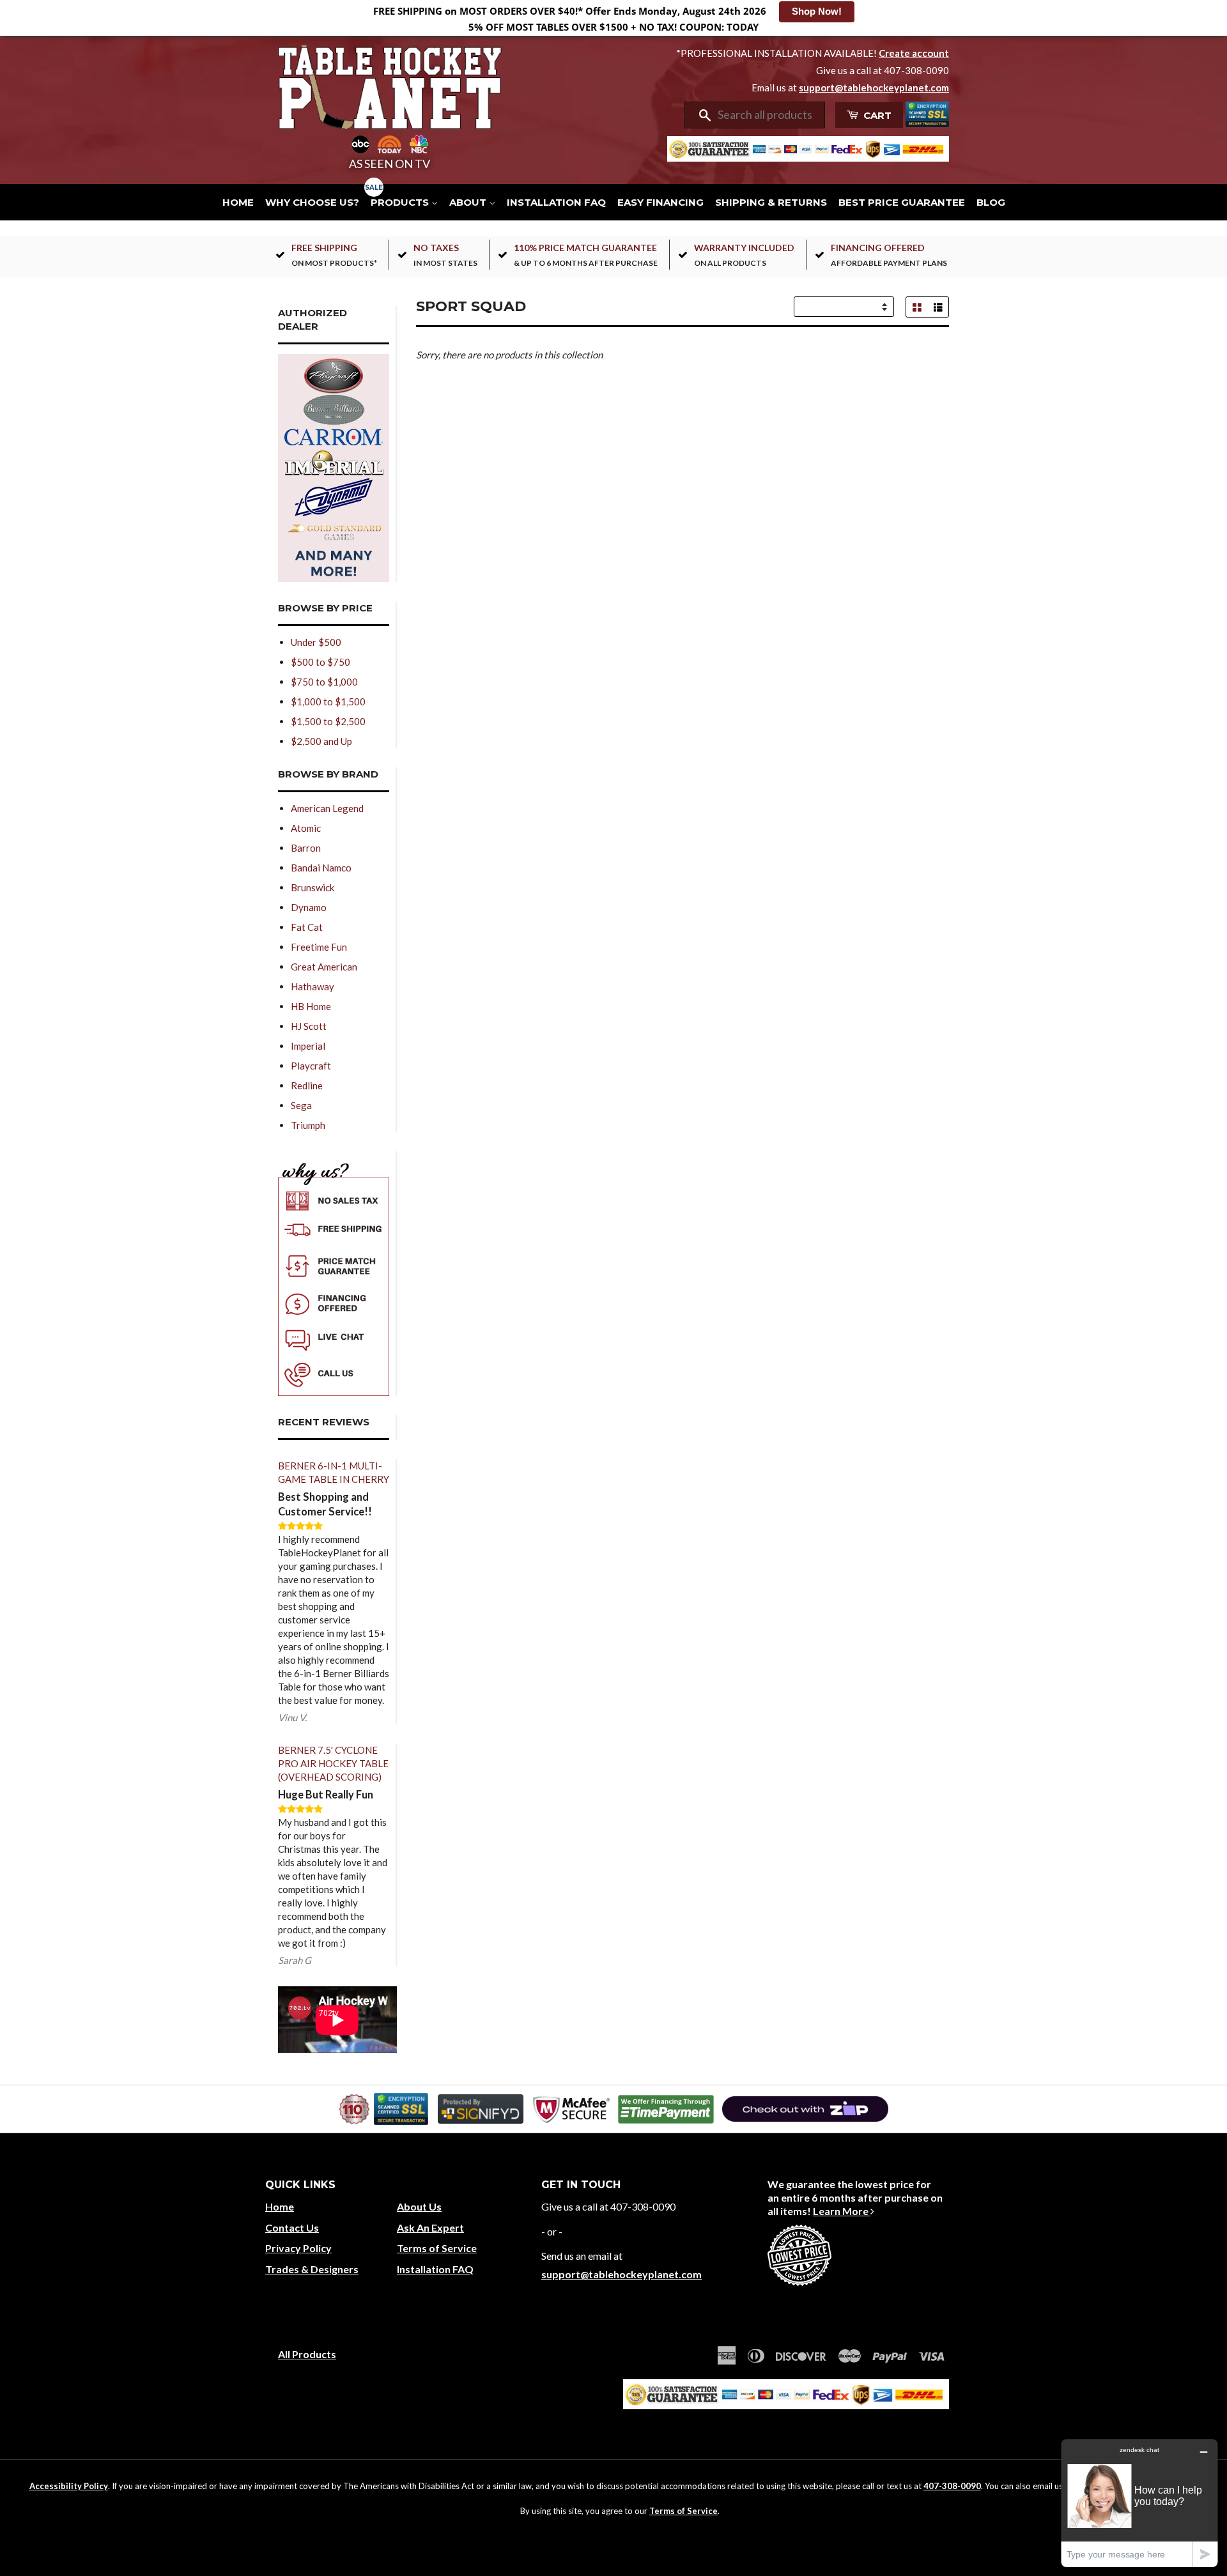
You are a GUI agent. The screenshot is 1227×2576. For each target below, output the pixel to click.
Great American (324, 967)
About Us (419, 2206)
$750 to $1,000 (324, 682)
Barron (306, 848)
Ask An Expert (430, 2227)
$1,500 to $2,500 (328, 721)
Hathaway (313, 986)
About (469, 202)
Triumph (308, 1125)
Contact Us (292, 2227)
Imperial (308, 1046)
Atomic (306, 828)
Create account (914, 53)
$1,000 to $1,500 (328, 701)
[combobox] (767, 115)
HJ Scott (309, 1026)
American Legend (327, 808)
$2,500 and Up (321, 741)
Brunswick (313, 887)
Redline (307, 1085)
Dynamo (309, 907)
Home (238, 202)
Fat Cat (307, 927)
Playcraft (311, 1066)
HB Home (311, 1006)
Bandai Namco (321, 868)
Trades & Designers (312, 2269)
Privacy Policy (298, 2248)
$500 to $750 (320, 662)
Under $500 (316, 642)
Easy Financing (660, 202)
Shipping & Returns (771, 202)
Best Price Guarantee (902, 202)
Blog (991, 202)
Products (401, 202)
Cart (876, 115)
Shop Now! (817, 11)
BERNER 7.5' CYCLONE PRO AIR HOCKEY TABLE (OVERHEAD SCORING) (333, 1763)
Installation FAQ (556, 202)
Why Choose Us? (312, 202)
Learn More (842, 2211)
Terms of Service (437, 2248)
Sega (301, 1105)
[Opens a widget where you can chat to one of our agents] (1139, 2503)
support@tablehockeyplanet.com (874, 88)
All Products (307, 2354)
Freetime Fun (319, 947)
